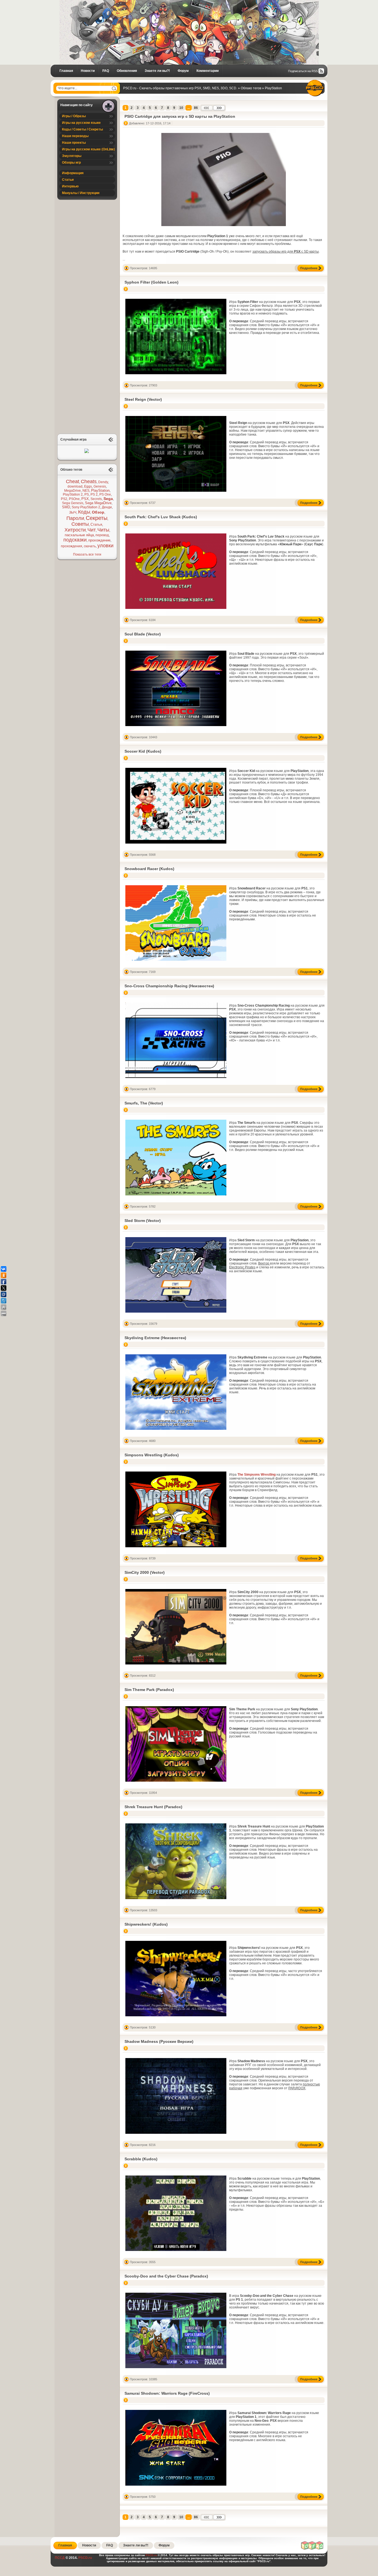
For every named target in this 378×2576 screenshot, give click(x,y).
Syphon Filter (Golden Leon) (152, 282)
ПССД (60, 2558)
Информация (73, 173)
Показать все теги (87, 554)
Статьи (68, 180)
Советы (80, 524)
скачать (90, 546)
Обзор (98, 512)
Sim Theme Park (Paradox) (149, 1690)
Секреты (97, 518)
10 (181, 108)
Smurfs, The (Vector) (144, 1103)
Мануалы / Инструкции (81, 193)
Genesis (100, 486)
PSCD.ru (85, 2558)
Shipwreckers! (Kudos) (146, 1924)
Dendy (103, 482)
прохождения (72, 546)
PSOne (74, 499)
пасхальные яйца (79, 535)
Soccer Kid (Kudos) (143, 751)
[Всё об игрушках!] (312, 2549)
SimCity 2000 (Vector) (145, 1572)
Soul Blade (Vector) (143, 634)
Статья (96, 524)
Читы (103, 530)
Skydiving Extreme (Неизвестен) (155, 1338)
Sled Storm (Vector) (143, 1221)
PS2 (64, 499)
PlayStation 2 (73, 494)
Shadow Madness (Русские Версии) (159, 2041)
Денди (107, 507)
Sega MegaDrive (98, 503)
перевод (102, 535)
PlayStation (100, 490)
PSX (85, 499)
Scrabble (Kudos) (141, 2159)
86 (196, 108)
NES (86, 491)
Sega (108, 499)
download (75, 486)
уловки (105, 546)
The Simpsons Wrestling (257, 1475)
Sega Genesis (73, 503)
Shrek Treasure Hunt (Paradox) (153, 1807)
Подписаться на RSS (303, 71)
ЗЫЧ (73, 512)
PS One (105, 494)
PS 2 (94, 494)
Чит (92, 530)
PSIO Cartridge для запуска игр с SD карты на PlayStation (180, 116)
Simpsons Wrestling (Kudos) (152, 1455)
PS (87, 494)
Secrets (96, 499)
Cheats (89, 481)
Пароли (75, 518)
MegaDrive (73, 491)
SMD (66, 507)
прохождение (99, 540)
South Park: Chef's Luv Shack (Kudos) (161, 517)
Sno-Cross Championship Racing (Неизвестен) (169, 986)
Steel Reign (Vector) (143, 399)
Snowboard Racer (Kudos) (149, 869)
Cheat (73, 481)
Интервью (70, 186)
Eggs (88, 486)
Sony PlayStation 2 (86, 507)
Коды (84, 512)
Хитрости (75, 530)
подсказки (75, 540)
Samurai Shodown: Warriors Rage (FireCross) (167, 2393)
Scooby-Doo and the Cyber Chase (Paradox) (166, 2276)
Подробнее (309, 268)
